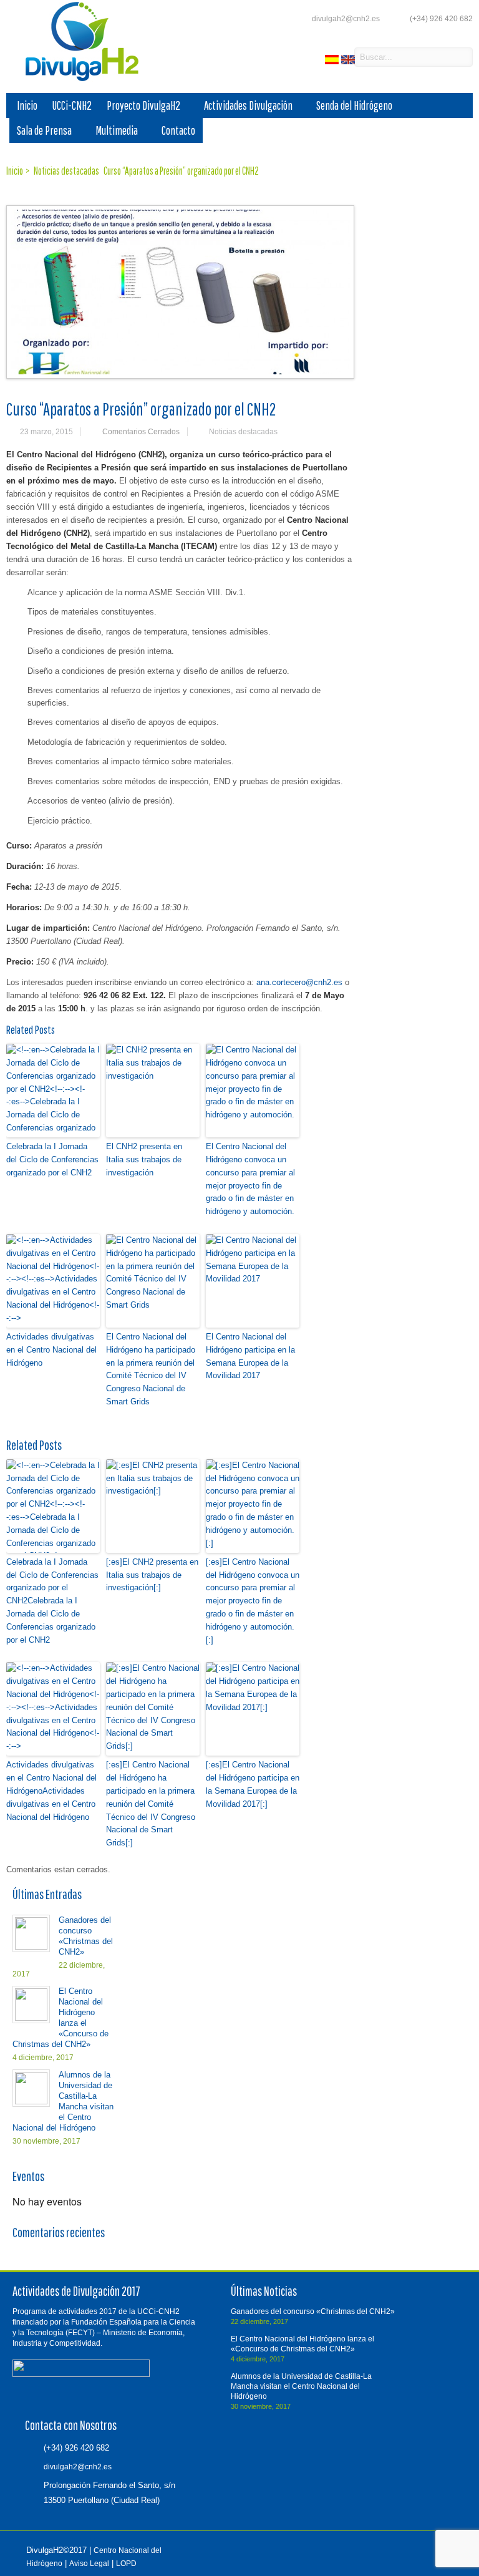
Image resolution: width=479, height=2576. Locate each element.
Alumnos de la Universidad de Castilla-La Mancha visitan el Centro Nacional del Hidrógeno (301, 2386)
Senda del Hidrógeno (354, 105)
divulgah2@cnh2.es (346, 19)
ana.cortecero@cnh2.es (299, 982)
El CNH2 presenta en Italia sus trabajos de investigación (144, 1159)
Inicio (27, 105)
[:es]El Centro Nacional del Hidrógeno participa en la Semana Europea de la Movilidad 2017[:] (253, 1784)
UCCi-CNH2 (72, 105)
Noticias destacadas (243, 432)
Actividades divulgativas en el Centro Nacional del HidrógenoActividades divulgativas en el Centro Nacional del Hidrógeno (51, 1791)
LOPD (126, 2564)
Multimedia (117, 130)
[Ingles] (349, 61)
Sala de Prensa (44, 130)
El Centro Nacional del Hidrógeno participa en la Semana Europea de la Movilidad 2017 (250, 1356)
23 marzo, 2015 (46, 432)
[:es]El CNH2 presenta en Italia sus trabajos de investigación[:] (152, 1575)
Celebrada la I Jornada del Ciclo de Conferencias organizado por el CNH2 (52, 1159)
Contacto (178, 130)
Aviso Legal (89, 2564)
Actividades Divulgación (248, 105)
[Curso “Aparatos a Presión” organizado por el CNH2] (180, 292)
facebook (310, 58)
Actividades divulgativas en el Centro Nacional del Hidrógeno (51, 1350)
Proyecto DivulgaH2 (143, 105)
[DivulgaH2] (76, 80)
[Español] (333, 61)
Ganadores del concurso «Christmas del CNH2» (313, 2311)
